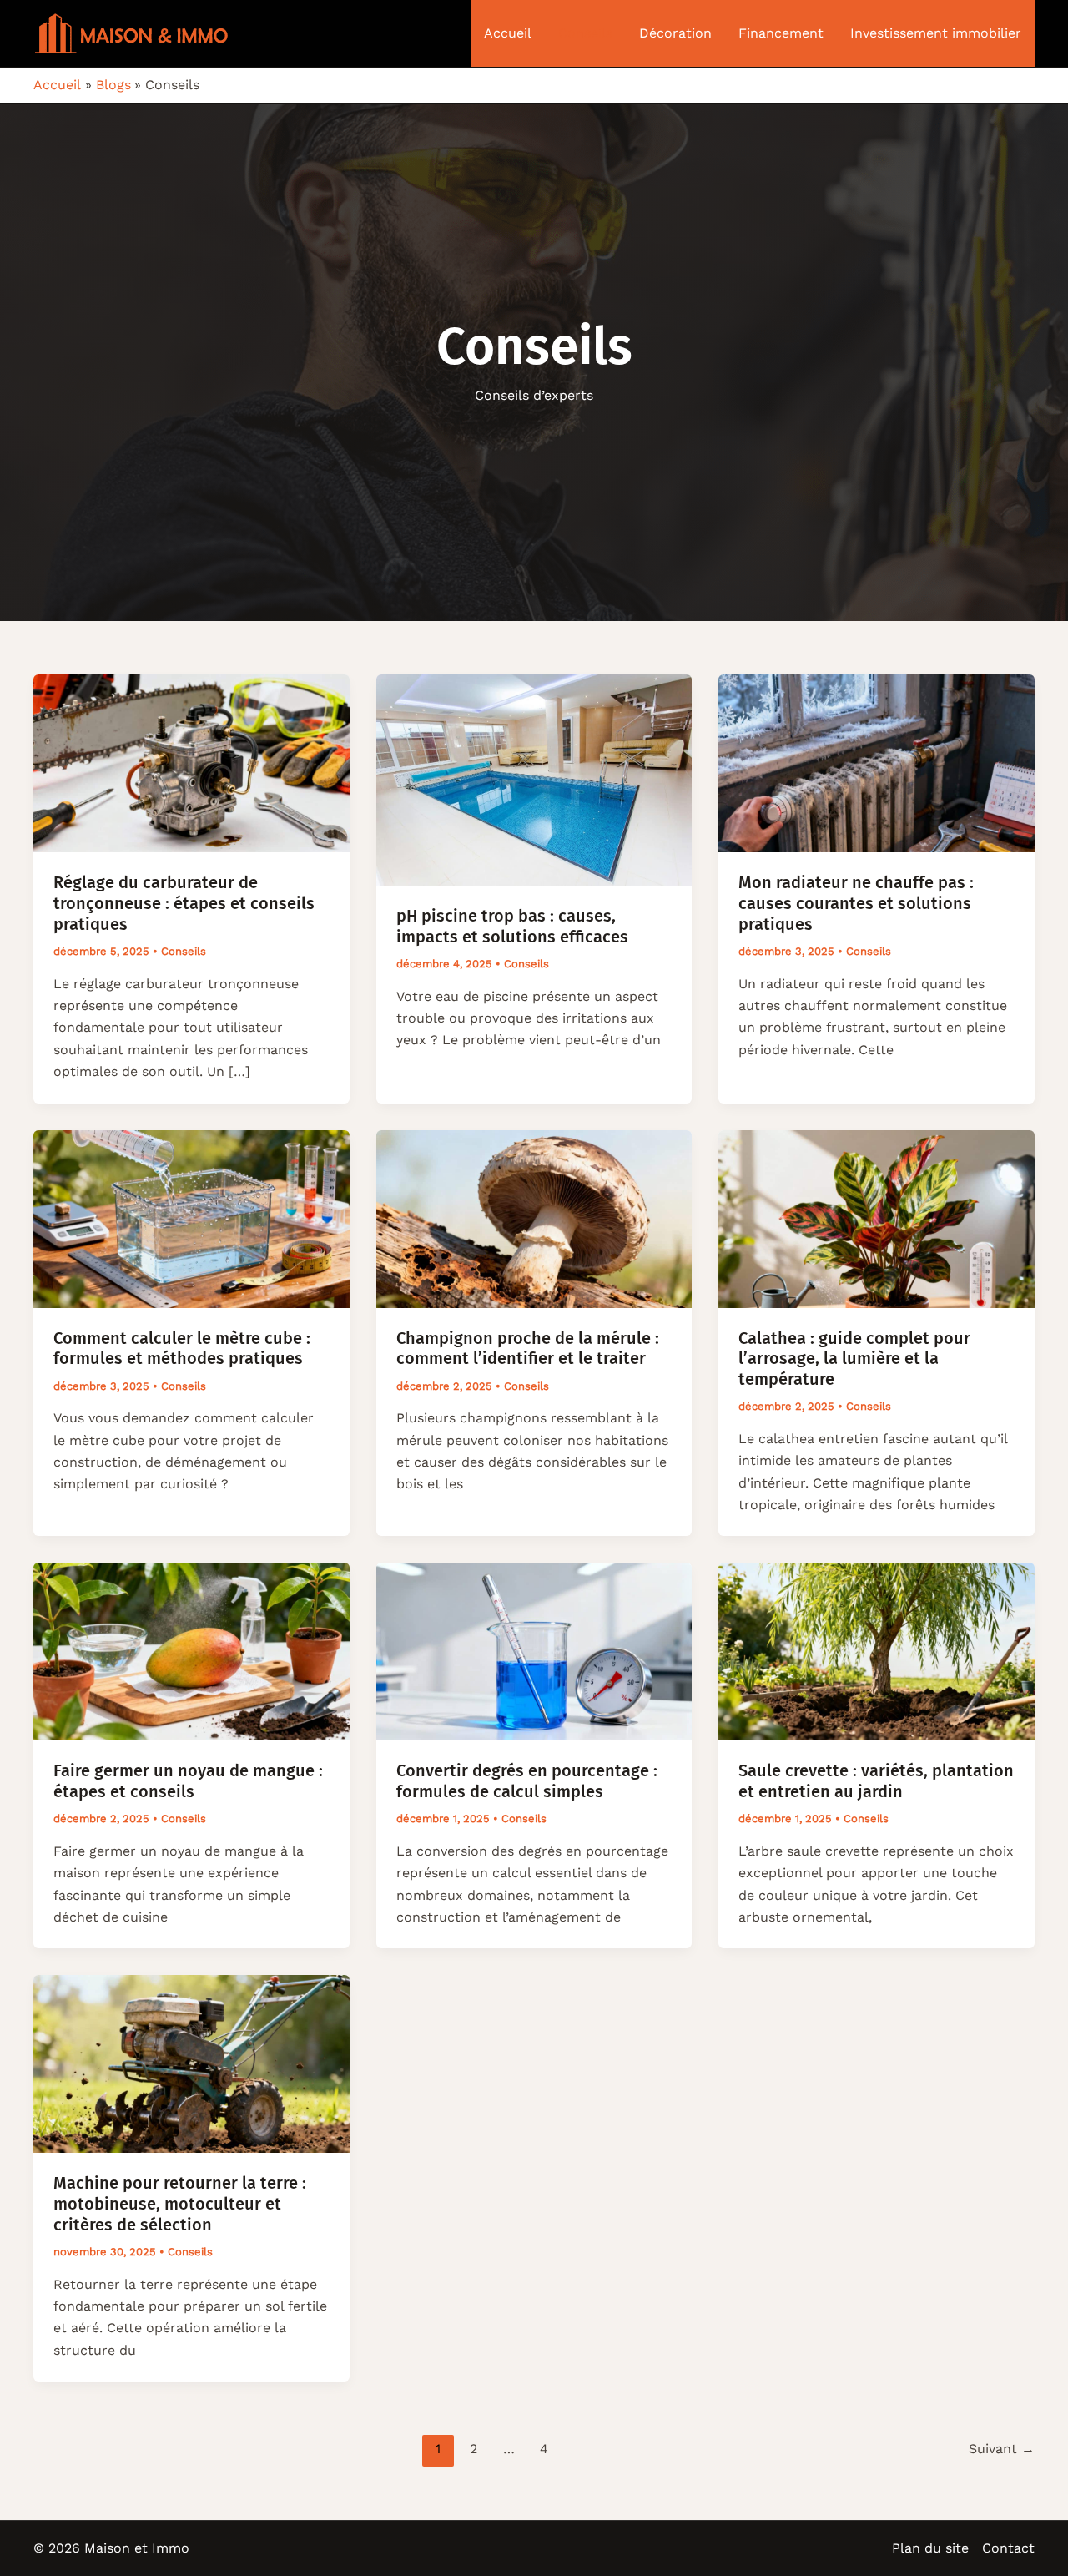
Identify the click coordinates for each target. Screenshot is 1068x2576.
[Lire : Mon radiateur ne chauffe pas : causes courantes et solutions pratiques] (877, 763)
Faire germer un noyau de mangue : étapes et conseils (188, 1781)
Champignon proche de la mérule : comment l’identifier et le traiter (528, 1349)
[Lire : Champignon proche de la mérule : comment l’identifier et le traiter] (534, 1217)
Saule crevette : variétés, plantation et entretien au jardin (876, 1781)
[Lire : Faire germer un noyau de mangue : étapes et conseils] (191, 1651)
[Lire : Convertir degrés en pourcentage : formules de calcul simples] (534, 1651)
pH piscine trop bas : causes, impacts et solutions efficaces (512, 926)
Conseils (184, 951)
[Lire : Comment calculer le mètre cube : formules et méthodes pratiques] (191, 1217)
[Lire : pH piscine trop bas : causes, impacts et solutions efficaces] (534, 779)
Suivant (1002, 2449)
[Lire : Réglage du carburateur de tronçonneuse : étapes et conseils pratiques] (191, 763)
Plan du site (930, 2548)
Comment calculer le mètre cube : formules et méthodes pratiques (182, 1349)
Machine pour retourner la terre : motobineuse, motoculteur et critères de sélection (180, 2203)
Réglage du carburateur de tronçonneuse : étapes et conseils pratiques (184, 903)
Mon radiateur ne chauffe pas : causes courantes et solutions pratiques (856, 903)
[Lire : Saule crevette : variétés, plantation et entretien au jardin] (877, 1651)
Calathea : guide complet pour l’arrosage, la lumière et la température (854, 1359)
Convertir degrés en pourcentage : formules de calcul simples (527, 1781)
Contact (1008, 2548)
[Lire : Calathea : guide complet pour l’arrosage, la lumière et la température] (877, 1217)
